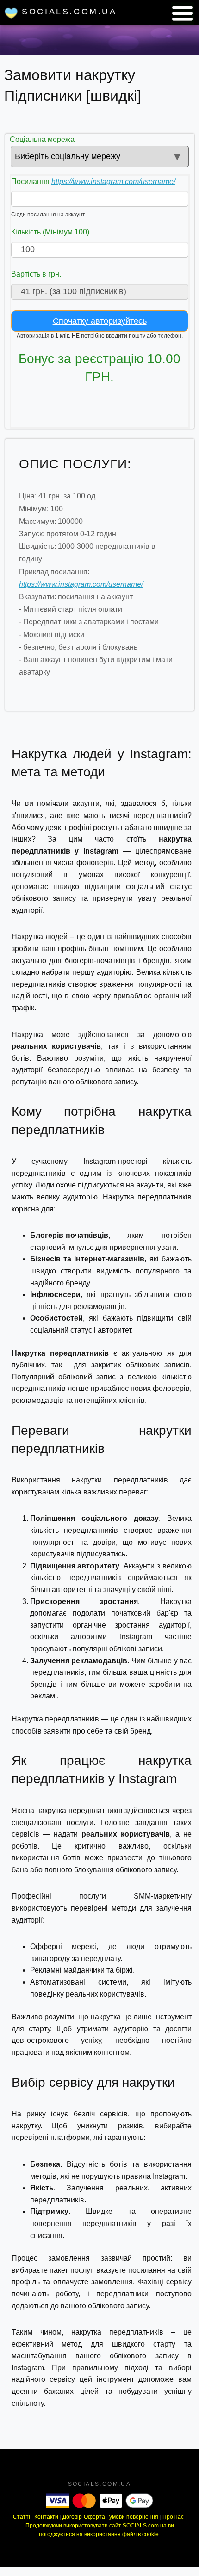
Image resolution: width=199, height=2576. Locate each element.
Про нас (173, 2517)
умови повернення (134, 2517)
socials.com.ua (100, 2484)
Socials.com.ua (68, 12)
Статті (22, 2517)
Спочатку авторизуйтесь (100, 321)
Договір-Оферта (84, 2517)
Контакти (46, 2517)
